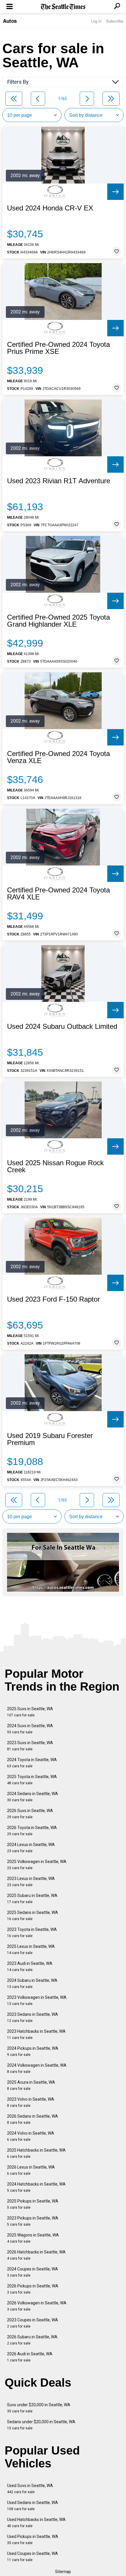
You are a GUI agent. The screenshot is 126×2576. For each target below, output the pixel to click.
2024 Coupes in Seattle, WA (33, 2272)
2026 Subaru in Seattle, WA (32, 2340)
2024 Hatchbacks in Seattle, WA (36, 2187)
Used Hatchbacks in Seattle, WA (36, 2523)
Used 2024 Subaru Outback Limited (62, 1026)
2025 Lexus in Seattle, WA (31, 1949)
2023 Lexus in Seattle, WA (31, 1882)
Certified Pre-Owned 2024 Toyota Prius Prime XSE (58, 348)
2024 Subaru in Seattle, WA (32, 1983)
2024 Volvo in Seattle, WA (31, 2136)
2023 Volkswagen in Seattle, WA (37, 2000)
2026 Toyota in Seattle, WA (32, 1831)
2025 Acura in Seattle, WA (31, 2085)
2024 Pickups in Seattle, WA (33, 2051)
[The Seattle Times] (63, 7)
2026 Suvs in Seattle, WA (30, 1814)
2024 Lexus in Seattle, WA (31, 1848)
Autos (10, 21)
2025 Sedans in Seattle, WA (33, 1916)
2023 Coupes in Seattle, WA (33, 2323)
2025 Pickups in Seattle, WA (33, 2204)
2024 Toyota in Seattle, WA (32, 1763)
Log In (96, 21)
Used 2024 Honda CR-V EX (50, 208)
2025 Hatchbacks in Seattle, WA (36, 2153)
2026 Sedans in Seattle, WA (33, 2119)
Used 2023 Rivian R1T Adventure (59, 481)
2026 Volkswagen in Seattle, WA (37, 2306)
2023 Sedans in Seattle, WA (33, 2017)
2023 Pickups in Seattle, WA (33, 2221)
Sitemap (63, 2572)
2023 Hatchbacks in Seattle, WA (36, 2034)
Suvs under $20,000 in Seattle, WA (39, 2408)
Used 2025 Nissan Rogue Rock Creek (55, 1166)
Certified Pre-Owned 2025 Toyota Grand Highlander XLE (58, 621)
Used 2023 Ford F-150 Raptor (53, 1299)
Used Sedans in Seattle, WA (33, 2506)
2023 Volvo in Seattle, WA (31, 2102)
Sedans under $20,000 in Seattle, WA (41, 2425)
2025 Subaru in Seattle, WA (32, 1899)
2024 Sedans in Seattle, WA (33, 1797)
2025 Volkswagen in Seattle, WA (37, 1865)
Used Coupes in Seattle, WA (33, 2557)
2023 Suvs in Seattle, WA (30, 1746)
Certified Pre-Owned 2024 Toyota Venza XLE (58, 757)
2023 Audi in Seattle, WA (30, 1966)
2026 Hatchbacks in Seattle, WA (36, 2255)
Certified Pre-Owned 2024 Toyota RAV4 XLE (58, 894)
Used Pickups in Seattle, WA (33, 2540)
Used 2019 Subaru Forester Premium (50, 1439)
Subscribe (115, 21)
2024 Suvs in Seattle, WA (30, 1729)
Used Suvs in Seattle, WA (30, 2489)
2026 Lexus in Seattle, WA (31, 2170)
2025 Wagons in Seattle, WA (33, 2238)
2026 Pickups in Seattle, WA (33, 2289)
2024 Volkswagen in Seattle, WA (37, 2068)
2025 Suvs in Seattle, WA (30, 1712)
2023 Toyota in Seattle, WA (32, 1933)
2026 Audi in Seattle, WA (30, 2357)
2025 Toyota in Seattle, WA (32, 1780)
